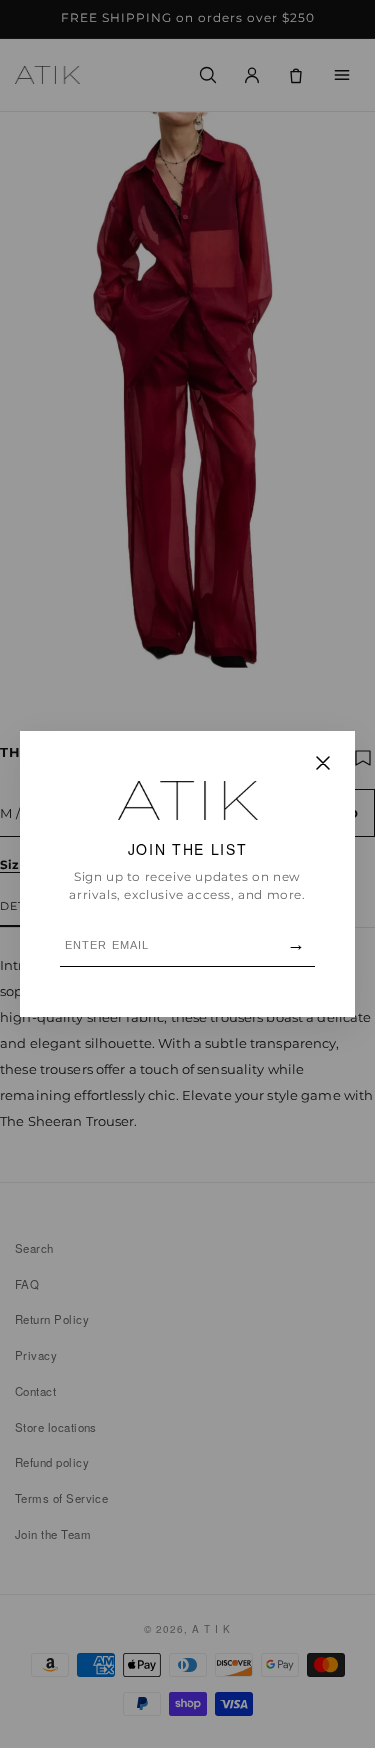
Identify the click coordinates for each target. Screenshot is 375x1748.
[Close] (323, 764)
